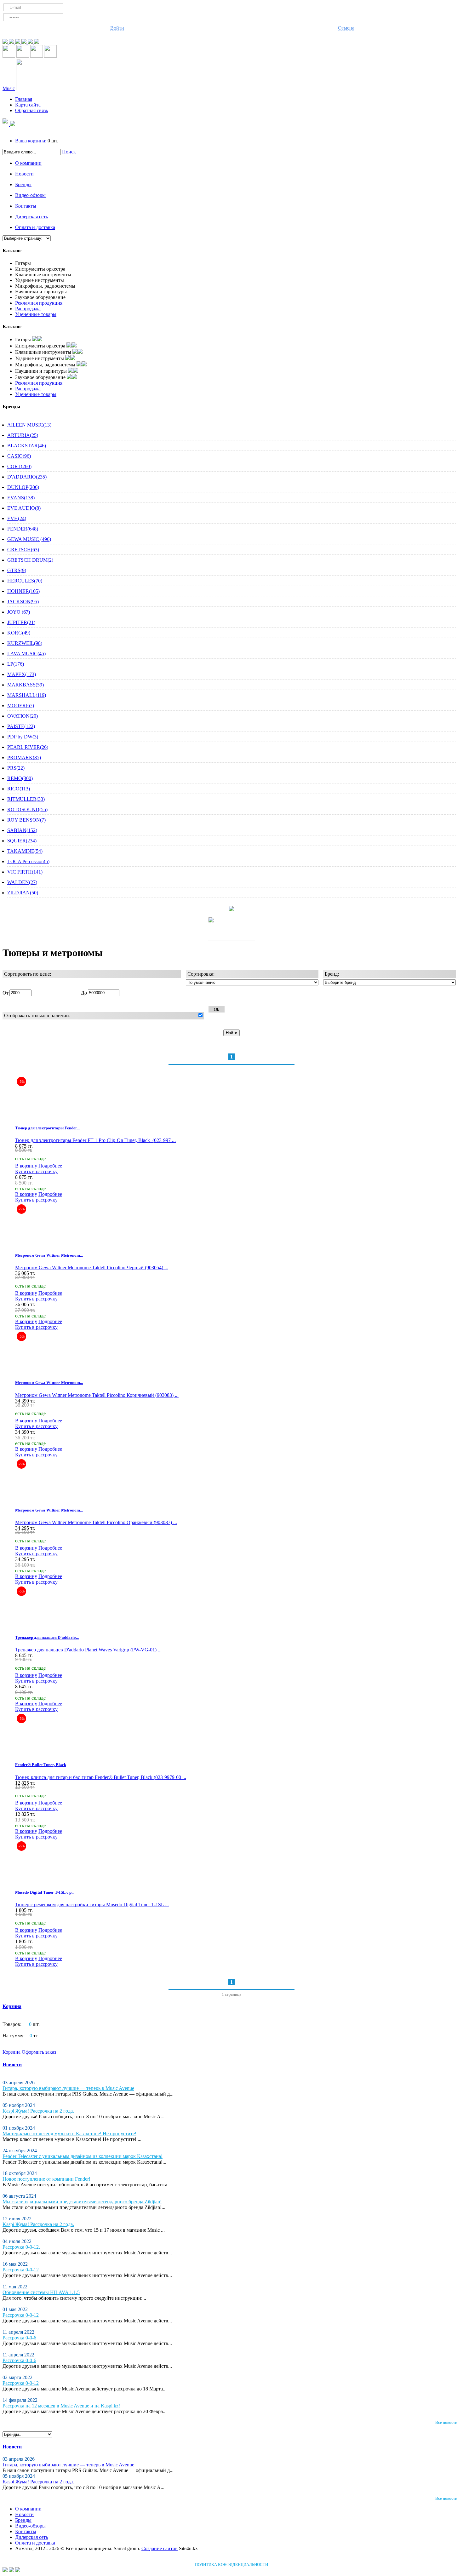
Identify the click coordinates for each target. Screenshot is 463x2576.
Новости (24, 174)
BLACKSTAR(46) (27, 446)
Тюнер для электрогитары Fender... (47, 1128)
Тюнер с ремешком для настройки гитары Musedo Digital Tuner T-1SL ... (92, 1905)
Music (9, 88)
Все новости (446, 2422)
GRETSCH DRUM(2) (30, 560)
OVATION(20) (23, 716)
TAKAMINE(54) (25, 851)
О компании (28, 163)
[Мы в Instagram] (31, 42)
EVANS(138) (21, 498)
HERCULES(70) (25, 581)
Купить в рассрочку (36, 1171)
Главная (24, 99)
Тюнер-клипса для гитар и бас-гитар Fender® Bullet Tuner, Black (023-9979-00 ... (101, 1777)
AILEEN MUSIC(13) (29, 425)
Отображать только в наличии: (37, 1015)
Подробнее (50, 1166)
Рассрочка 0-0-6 (19, 2338)
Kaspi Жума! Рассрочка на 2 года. (38, 2111)
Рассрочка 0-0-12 (21, 2270)
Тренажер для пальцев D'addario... (47, 1637)
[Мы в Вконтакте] (37, 42)
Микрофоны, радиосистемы (45, 286)
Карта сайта (28, 105)
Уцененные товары (36, 314)
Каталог (12, 251)
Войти (117, 28)
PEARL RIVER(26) (28, 747)
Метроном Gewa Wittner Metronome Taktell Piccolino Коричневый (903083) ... (97, 1395)
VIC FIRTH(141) (25, 872)
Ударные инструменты (40, 280)
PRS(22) (16, 768)
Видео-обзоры (30, 195)
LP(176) (16, 664)
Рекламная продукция (39, 303)
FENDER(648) (23, 529)
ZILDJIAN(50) (23, 893)
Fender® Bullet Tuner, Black (41, 1765)
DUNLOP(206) (23, 487)
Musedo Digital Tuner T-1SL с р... (45, 1892)
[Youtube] (25, 42)
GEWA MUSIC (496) (29, 539)
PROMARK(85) (24, 757)
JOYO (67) (19, 612)
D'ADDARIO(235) (27, 477)
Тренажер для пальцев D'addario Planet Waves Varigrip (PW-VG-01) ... (88, 1650)
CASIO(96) (19, 456)
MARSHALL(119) (27, 695)
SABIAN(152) (22, 830)
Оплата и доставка (35, 227)
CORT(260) (19, 466)
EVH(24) (17, 518)
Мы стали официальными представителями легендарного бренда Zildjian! (82, 2202)
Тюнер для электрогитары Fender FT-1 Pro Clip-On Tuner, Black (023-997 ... (95, 1140)
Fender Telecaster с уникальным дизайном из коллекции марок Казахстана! (83, 2156)
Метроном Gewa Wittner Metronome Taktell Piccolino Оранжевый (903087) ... (96, 1522)
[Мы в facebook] (18, 42)
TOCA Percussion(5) (28, 861)
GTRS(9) (17, 570)
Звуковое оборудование (40, 297)
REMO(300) (20, 778)
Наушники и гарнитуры (41, 292)
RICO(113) (19, 789)
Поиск (69, 152)
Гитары (23, 263)
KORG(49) (19, 633)
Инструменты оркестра (40, 269)
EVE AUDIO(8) (24, 508)
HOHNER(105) (23, 591)
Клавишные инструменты (43, 275)
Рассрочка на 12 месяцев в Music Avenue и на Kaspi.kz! (61, 2406)
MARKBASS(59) (26, 685)
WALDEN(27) (22, 882)
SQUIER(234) (22, 841)
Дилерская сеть (31, 217)
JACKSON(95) (23, 602)
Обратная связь (31, 110)
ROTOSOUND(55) (27, 809)
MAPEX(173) (22, 674)
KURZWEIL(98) (25, 643)
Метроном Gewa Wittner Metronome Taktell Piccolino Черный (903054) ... (92, 1268)
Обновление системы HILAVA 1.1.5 (41, 2292)
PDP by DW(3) (23, 737)
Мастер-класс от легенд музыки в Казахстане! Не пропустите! (69, 2134)
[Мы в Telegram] (6, 42)
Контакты (26, 206)
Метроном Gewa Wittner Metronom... (49, 1255)
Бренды (23, 184)
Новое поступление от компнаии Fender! (46, 2179)
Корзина (12, 2006)
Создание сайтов (160, 2548)
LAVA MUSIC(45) (26, 654)
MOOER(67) (21, 706)
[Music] (32, 88)
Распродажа (28, 309)
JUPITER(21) (21, 622)
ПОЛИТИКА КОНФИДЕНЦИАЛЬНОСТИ (231, 2565)
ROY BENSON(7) (26, 820)
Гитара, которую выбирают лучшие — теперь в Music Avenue (68, 2088)
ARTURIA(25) (23, 435)
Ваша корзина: (31, 141)
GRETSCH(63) (23, 550)
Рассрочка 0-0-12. (21, 2247)
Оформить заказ (39, 2052)
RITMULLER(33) (26, 799)
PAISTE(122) (21, 726)
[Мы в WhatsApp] (12, 42)
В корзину (26, 1166)
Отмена (346, 28)
